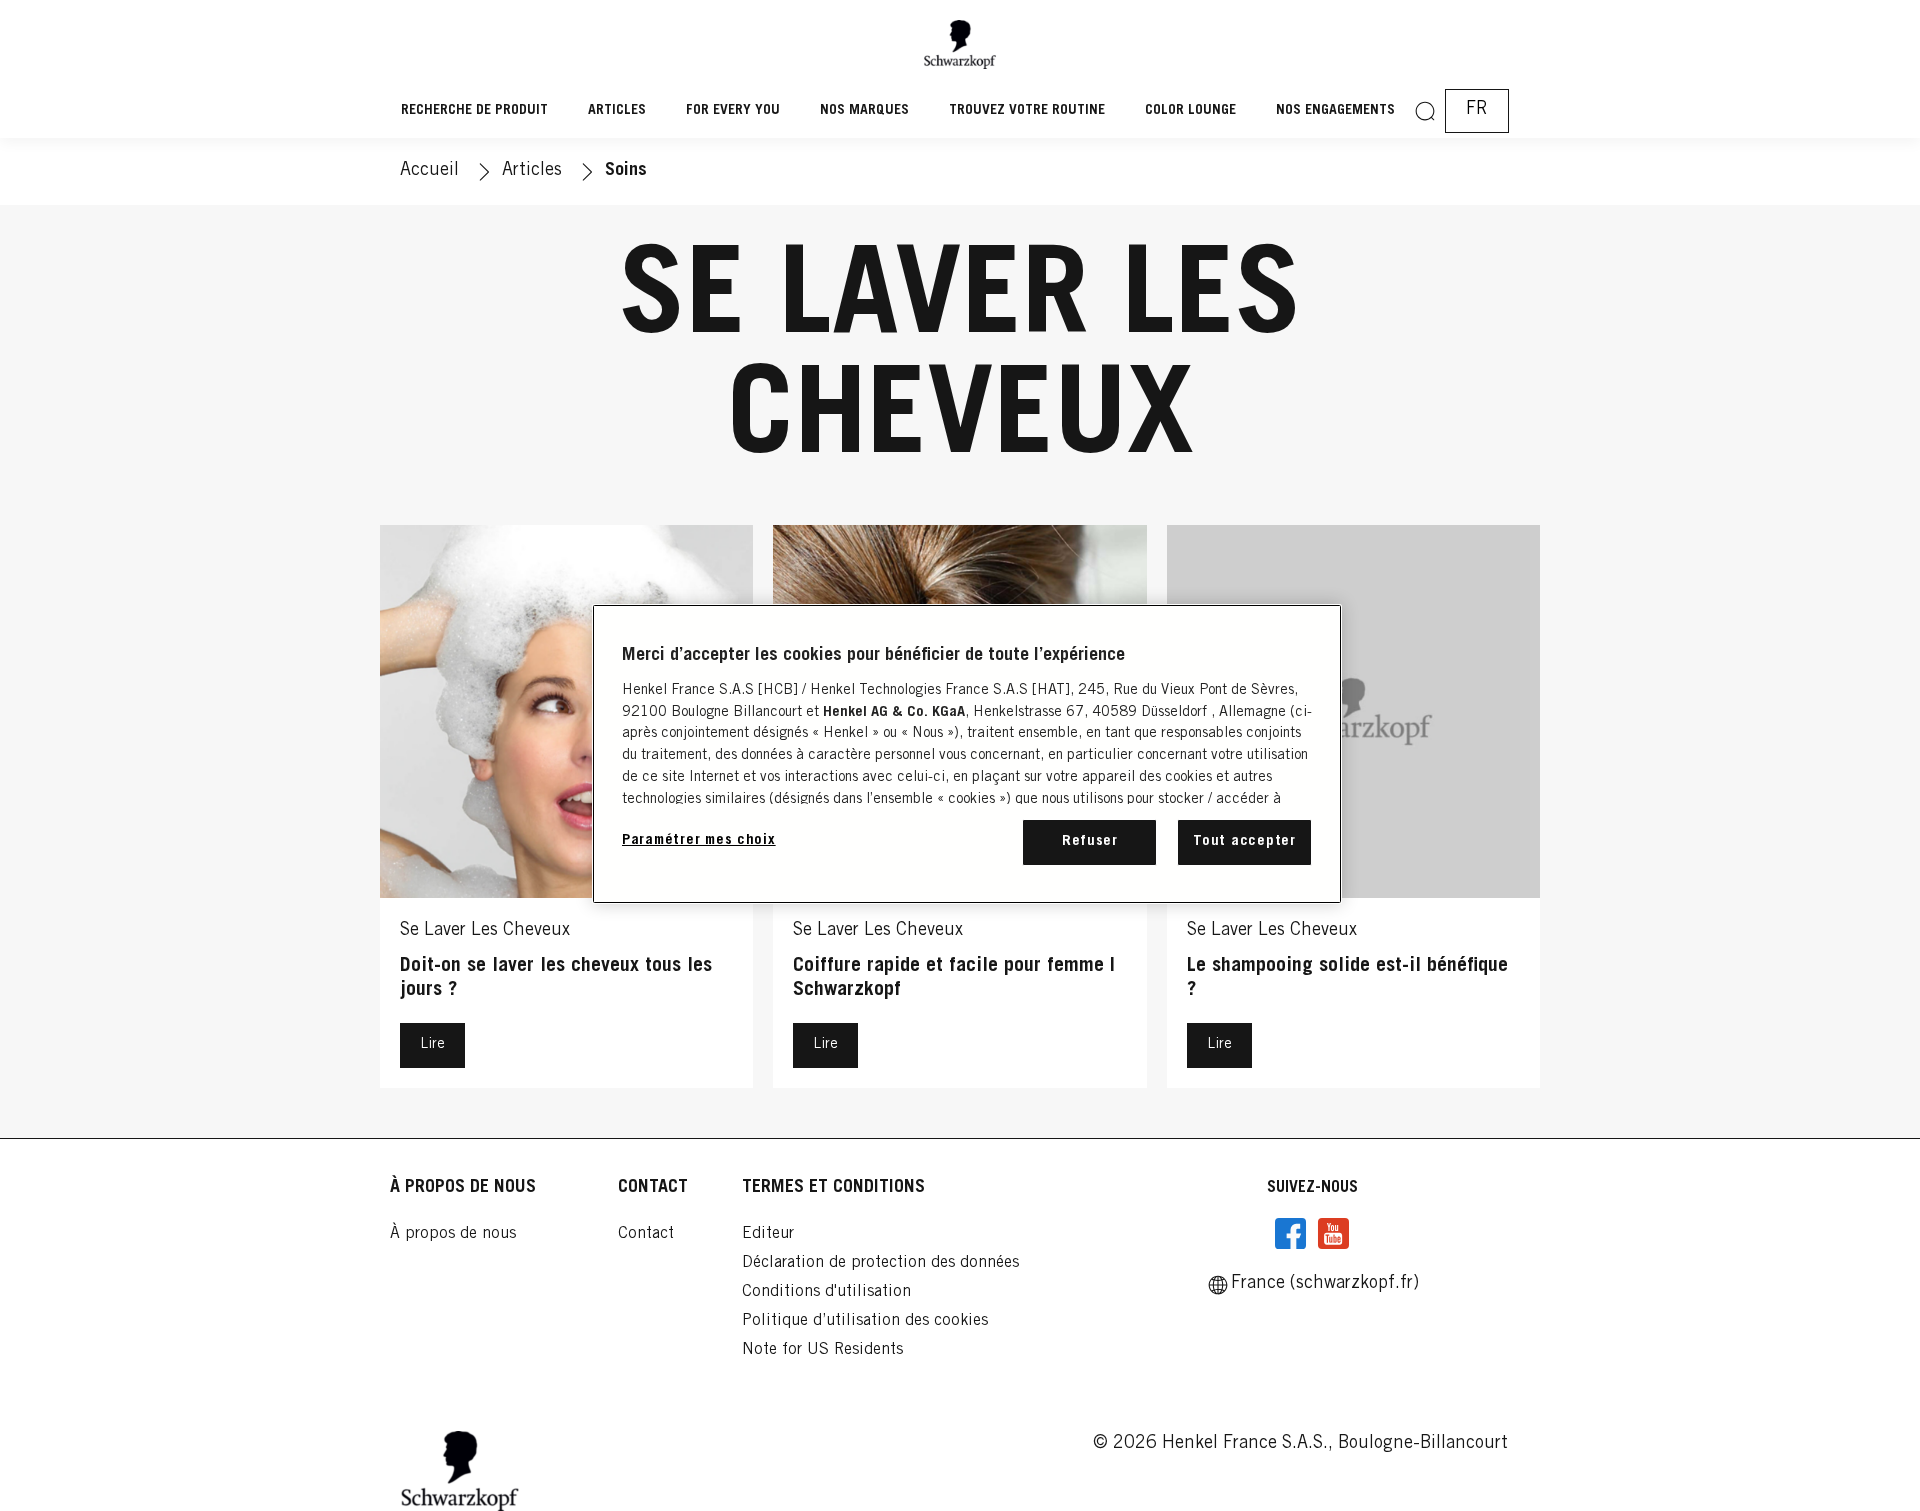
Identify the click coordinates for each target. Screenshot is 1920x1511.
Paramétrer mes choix (699, 840)
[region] (967, 753)
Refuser (1090, 841)
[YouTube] (1333, 1234)
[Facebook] (1291, 1234)
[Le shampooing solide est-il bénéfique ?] (1353, 811)
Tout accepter (1244, 841)
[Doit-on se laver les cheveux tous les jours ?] (566, 811)
